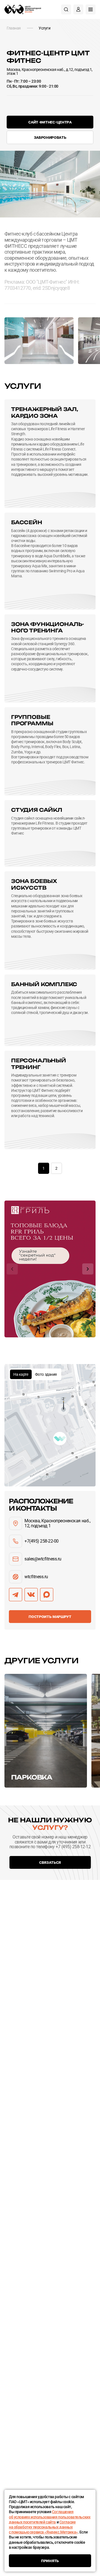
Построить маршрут (50, 1616)
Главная (14, 28)
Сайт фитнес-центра (50, 122)
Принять (50, 2561)
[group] (50, 1269)
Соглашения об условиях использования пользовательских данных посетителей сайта (50, 2517)
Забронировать (50, 137)
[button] (12, 1269)
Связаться (50, 1862)
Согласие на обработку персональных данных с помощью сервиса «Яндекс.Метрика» (43, 2527)
